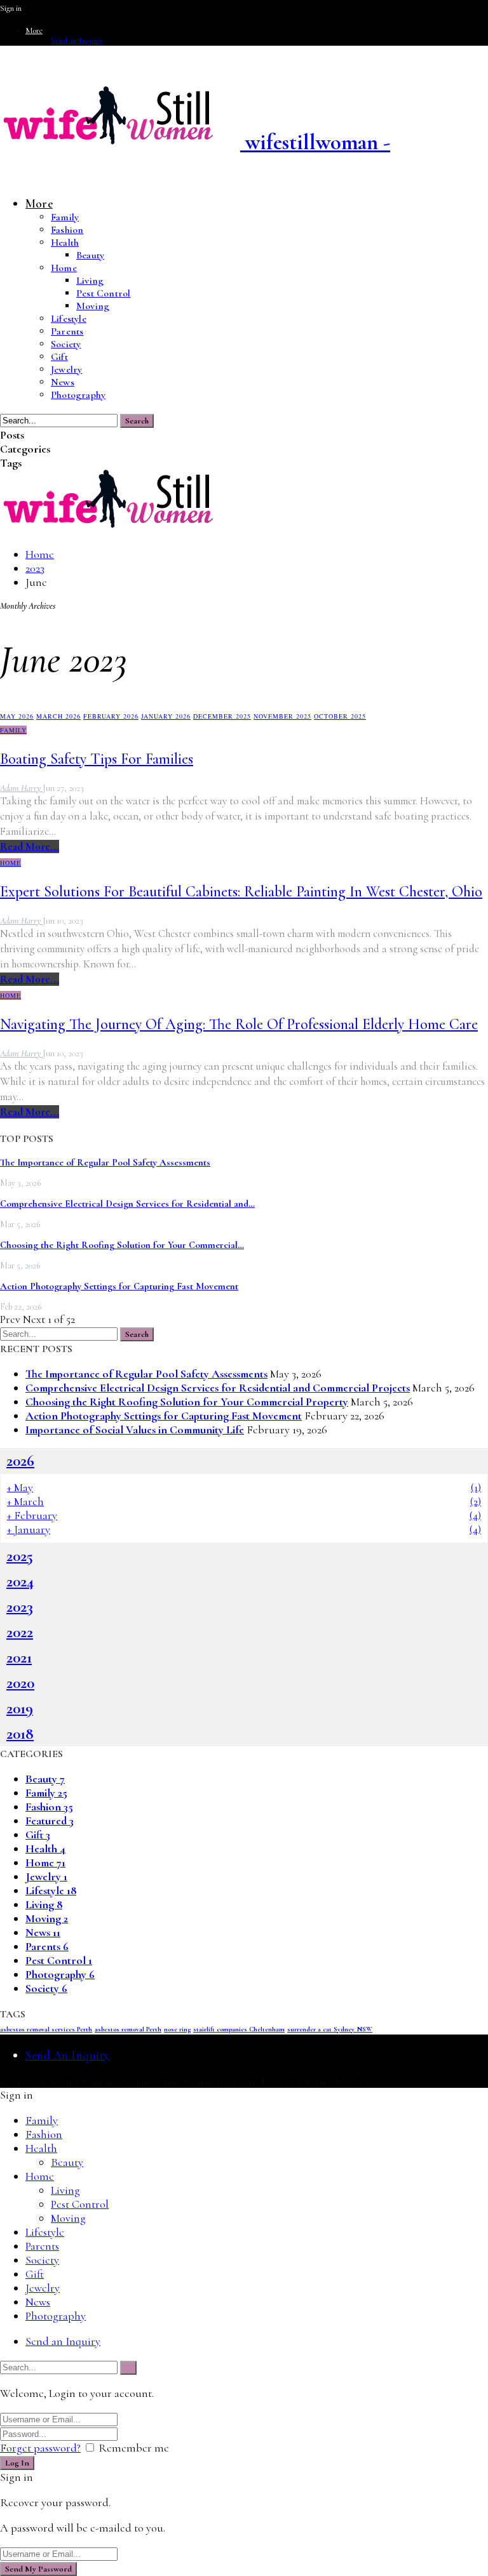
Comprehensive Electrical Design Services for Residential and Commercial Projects (218, 1388)
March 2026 (58, 716)
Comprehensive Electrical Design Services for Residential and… (127, 1204)
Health (65, 242)
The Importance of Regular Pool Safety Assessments (105, 1162)
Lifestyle (69, 319)
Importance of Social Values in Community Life (135, 1430)
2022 (20, 1632)
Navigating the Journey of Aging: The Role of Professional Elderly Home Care (239, 1024)
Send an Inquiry (77, 41)
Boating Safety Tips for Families (97, 759)
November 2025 (282, 716)
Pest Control (103, 293)
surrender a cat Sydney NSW (330, 2029)
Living (90, 281)
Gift (59, 357)
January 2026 (166, 716)
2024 (20, 1581)
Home (64, 268)
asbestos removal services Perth (46, 2029)
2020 (20, 1683)
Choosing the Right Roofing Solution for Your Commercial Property (187, 1402)
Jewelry (66, 369)
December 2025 (222, 716)
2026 (20, 1461)
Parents (67, 331)
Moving (93, 306)
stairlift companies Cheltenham (239, 2029)
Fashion (67, 230)
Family (65, 217)
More (34, 30)
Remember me (134, 2448)
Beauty (90, 255)
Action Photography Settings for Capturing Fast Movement (119, 1286)
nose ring (177, 2029)
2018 (20, 1734)
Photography (78, 395)
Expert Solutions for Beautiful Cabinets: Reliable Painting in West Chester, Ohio (241, 892)
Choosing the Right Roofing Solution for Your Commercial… (122, 1245)
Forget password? (40, 2448)
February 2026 (111, 716)
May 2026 (17, 716)
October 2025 (340, 716)
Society (66, 344)
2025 (20, 1556)
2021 (19, 1657)
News (63, 382)
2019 (20, 1708)
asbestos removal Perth (128, 2029)
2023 (20, 1607)
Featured (50, 1821)
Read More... (30, 846)
